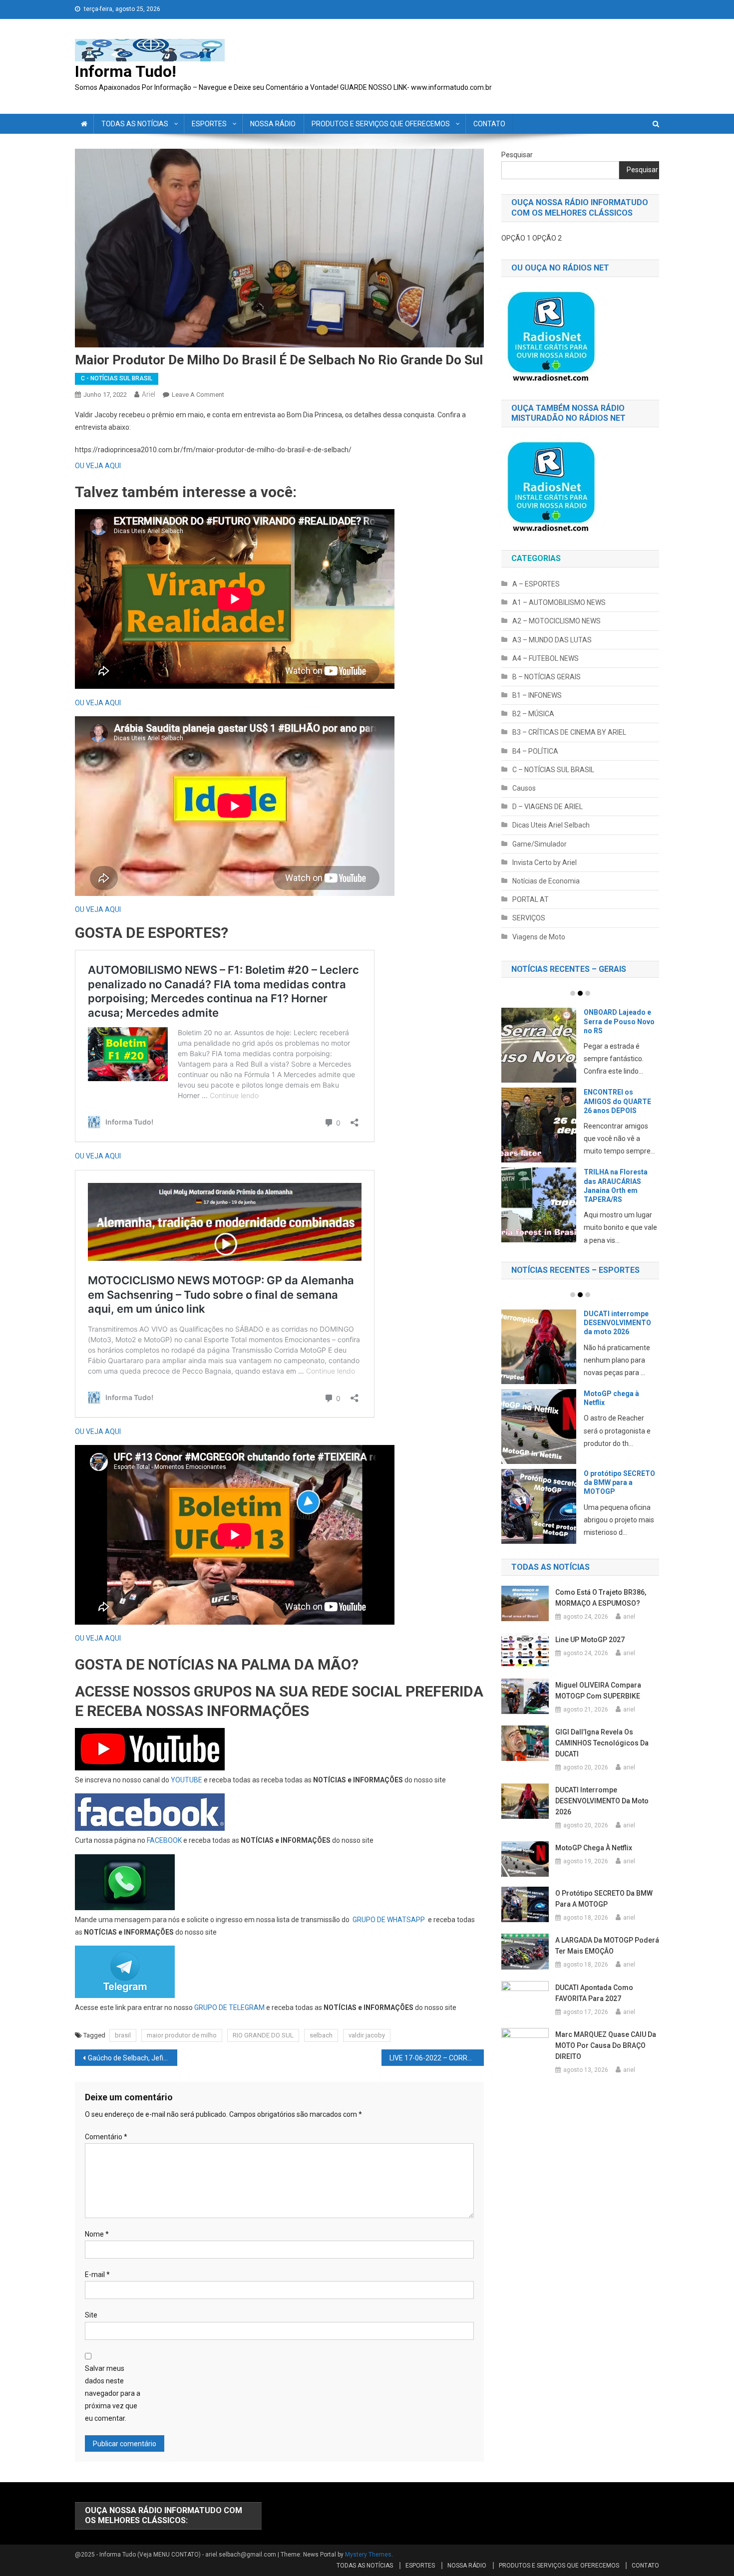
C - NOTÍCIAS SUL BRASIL (117, 378)
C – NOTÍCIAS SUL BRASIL (553, 770)
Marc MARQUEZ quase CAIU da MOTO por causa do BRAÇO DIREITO (606, 2057)
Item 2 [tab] (580, 993)
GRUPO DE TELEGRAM (229, 2007)
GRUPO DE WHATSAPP (389, 1920)
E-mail (97, 2275)
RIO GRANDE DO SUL (263, 2035)
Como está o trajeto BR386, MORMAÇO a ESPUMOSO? (601, 1610)
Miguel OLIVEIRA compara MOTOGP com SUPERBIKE (598, 1702)
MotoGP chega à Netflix (594, 1860)
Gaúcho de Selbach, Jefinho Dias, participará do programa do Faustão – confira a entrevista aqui (133, 2058)
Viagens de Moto (539, 937)
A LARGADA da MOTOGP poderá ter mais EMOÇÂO (618, 1323)
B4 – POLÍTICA (535, 751)
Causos (524, 788)
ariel (149, 394)
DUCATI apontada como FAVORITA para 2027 (619, 1410)
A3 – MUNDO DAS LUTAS (552, 640)
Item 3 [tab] (588, 993)
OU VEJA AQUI (98, 466)
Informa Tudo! (126, 71)
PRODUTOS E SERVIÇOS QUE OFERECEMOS (381, 124)
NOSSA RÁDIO (273, 124)
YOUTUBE (186, 1780)
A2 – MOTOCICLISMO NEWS (556, 621)
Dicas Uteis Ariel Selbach (551, 825)
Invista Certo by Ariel (545, 862)
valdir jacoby (367, 2035)
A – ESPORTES (536, 584)
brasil (123, 2035)
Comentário (106, 2137)
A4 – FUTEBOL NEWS (546, 658)
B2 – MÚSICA (533, 714)
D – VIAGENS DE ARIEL (548, 807)
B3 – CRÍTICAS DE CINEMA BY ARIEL (569, 732)
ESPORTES (209, 124)
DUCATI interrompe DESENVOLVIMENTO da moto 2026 (602, 1813)
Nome (97, 2234)
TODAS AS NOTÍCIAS (135, 124)
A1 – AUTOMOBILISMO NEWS (559, 602)
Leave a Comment (198, 395)
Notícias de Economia (546, 881)
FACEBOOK (164, 1840)
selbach (321, 2035)
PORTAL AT (531, 899)
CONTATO (489, 124)
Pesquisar (517, 155)
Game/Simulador (540, 844)
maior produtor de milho (182, 2035)
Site (91, 2315)
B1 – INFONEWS (537, 695)
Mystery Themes (368, 2555)
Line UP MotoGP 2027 (590, 1651)
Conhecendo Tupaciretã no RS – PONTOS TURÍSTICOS (620, 1185)
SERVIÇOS (529, 918)
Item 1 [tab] (573, 993)
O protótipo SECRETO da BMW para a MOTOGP (604, 1911)
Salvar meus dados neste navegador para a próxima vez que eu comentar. (113, 2394)
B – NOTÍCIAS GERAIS (547, 677)
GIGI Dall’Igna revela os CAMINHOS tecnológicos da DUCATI (602, 1754)
